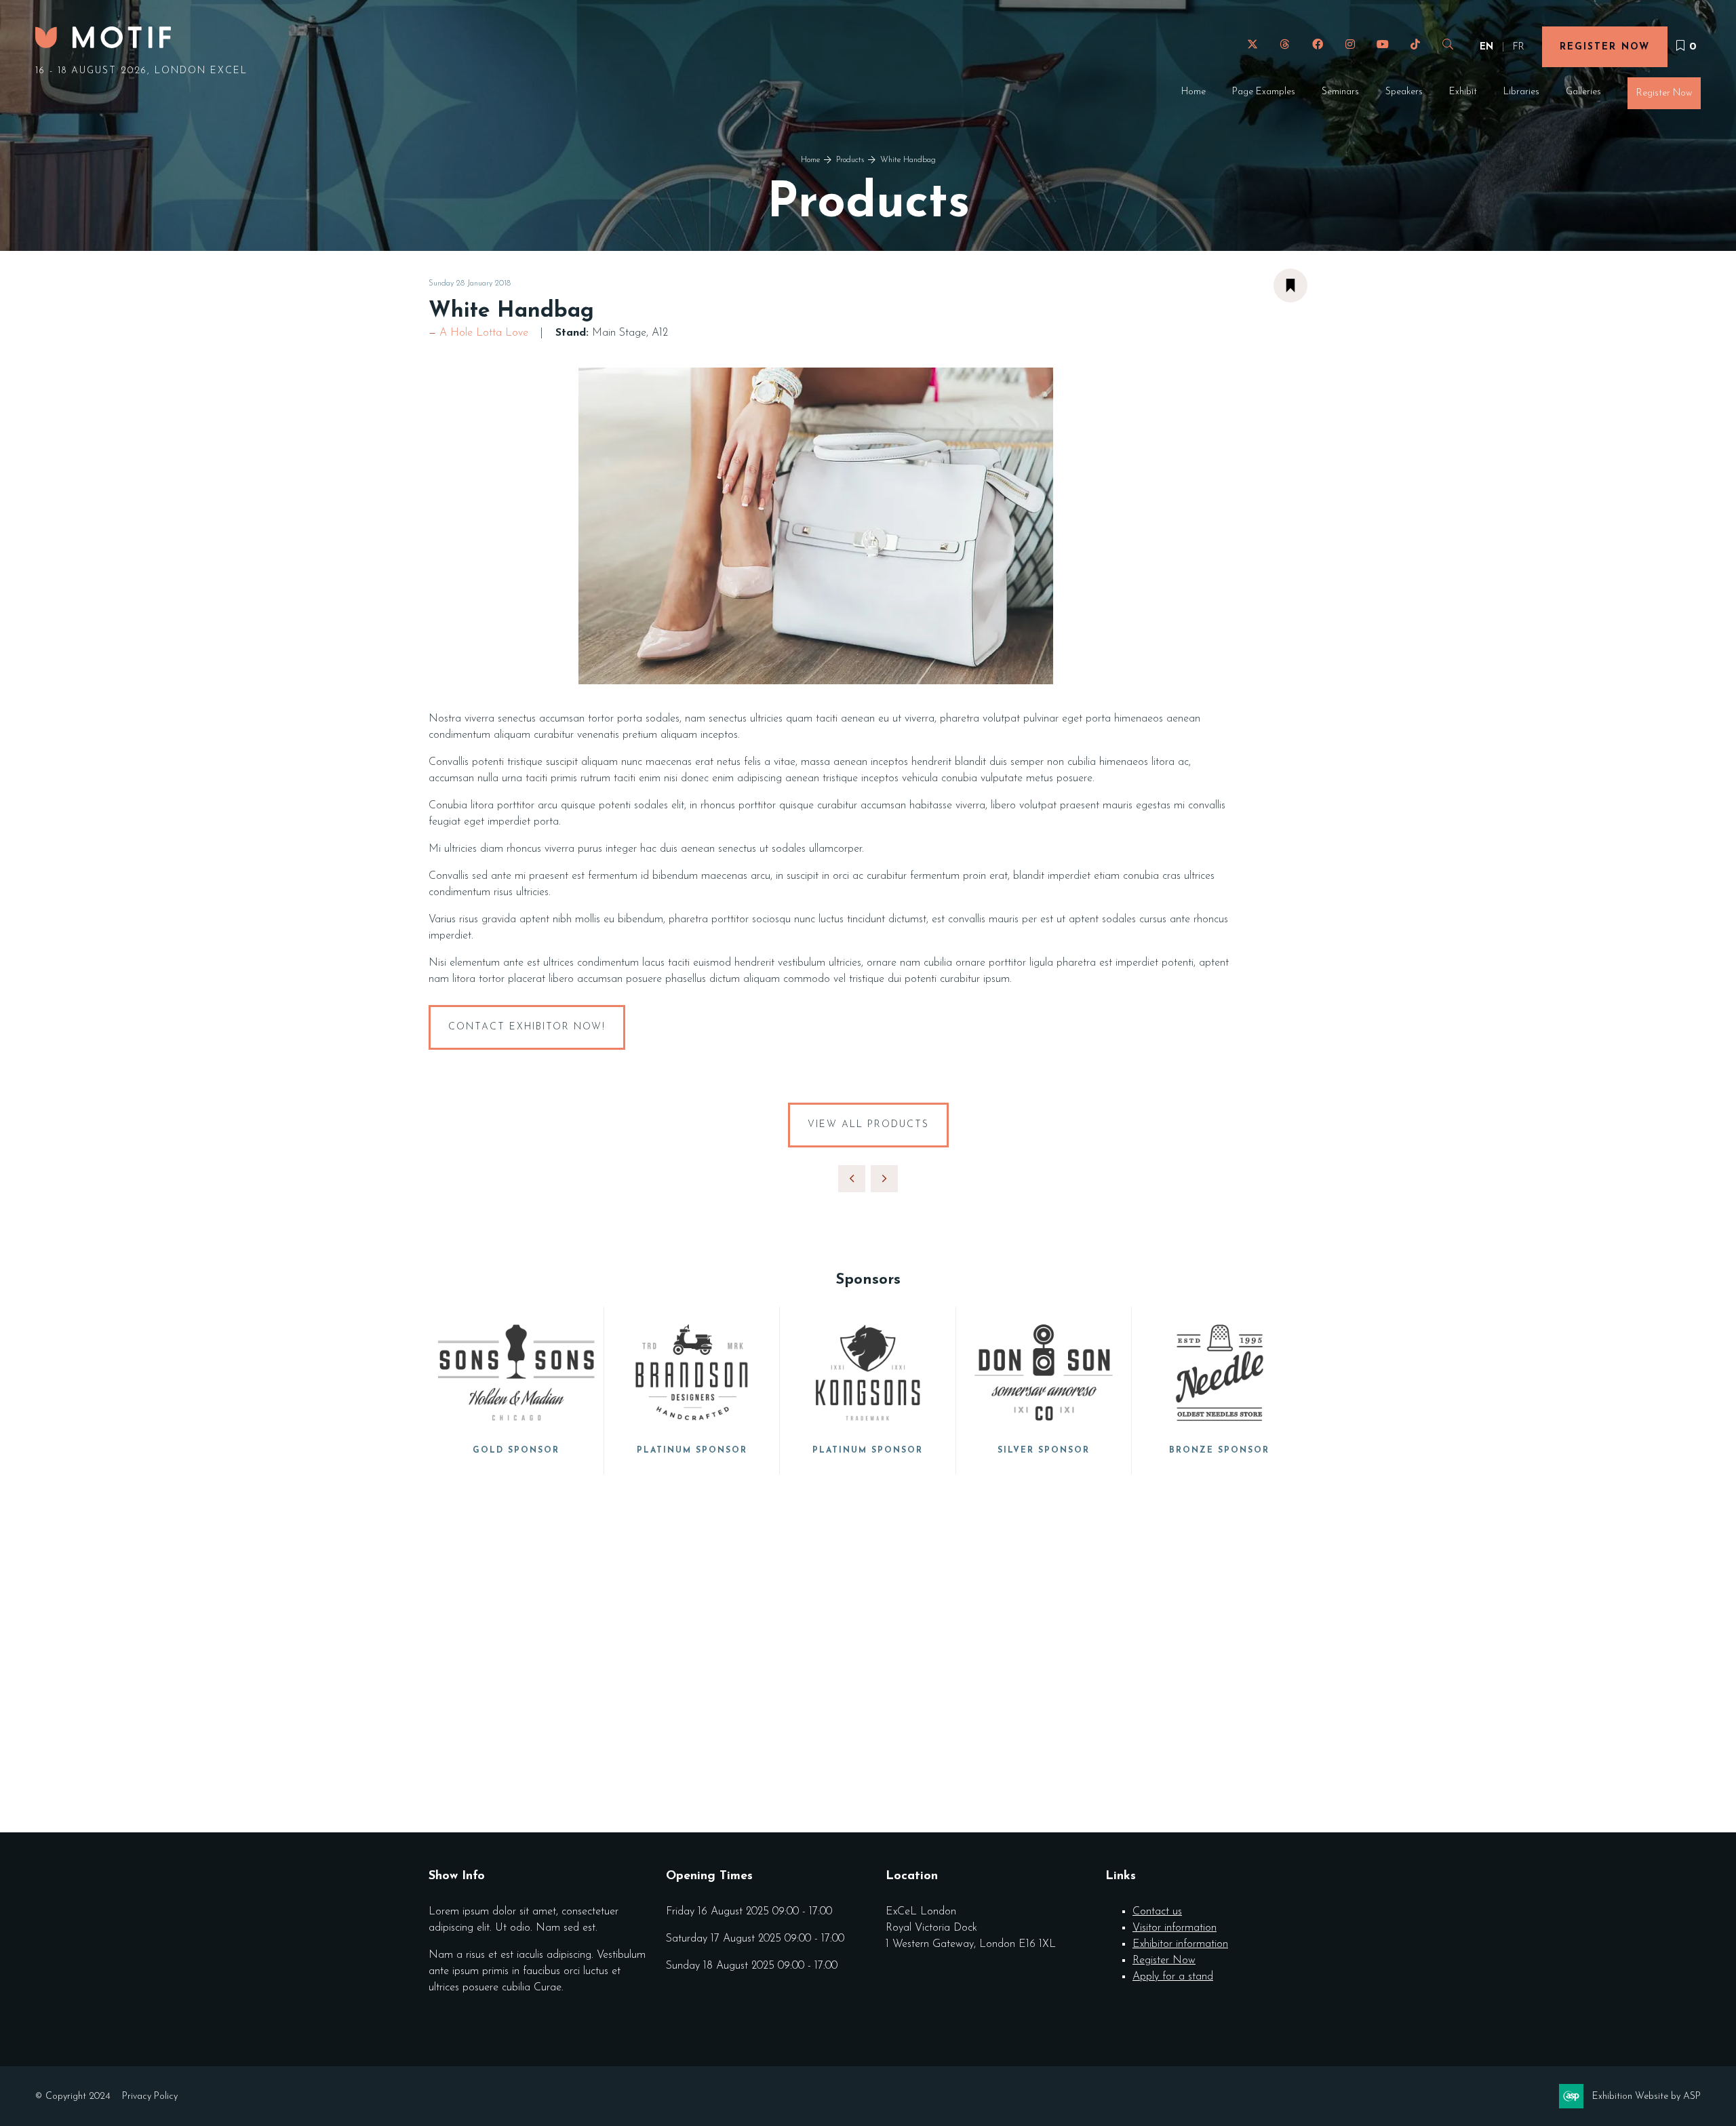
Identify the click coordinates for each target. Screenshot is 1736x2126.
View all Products (868, 1125)
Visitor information (1175, 1928)
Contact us (1157, 1912)
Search (1447, 44)
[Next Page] (884, 1179)
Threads (1285, 44)
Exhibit (1463, 92)
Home (1193, 92)
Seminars (1340, 92)
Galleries (1583, 92)
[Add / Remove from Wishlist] (1290, 286)
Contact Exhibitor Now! (527, 1027)
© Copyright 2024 (73, 2097)
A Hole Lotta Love (484, 333)
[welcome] (103, 44)
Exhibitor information (1180, 1944)
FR (1519, 47)
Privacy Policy (150, 2097)
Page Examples (1264, 92)
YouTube (1382, 44)
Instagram (1350, 44)
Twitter (1252, 44)
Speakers (1404, 92)
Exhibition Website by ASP (1646, 2097)
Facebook (1317, 44)
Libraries (1521, 92)
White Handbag (908, 160)
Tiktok (1415, 44)
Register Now (1605, 47)
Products (850, 160)
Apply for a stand (1173, 1977)
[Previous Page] (852, 1179)
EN (1486, 47)
